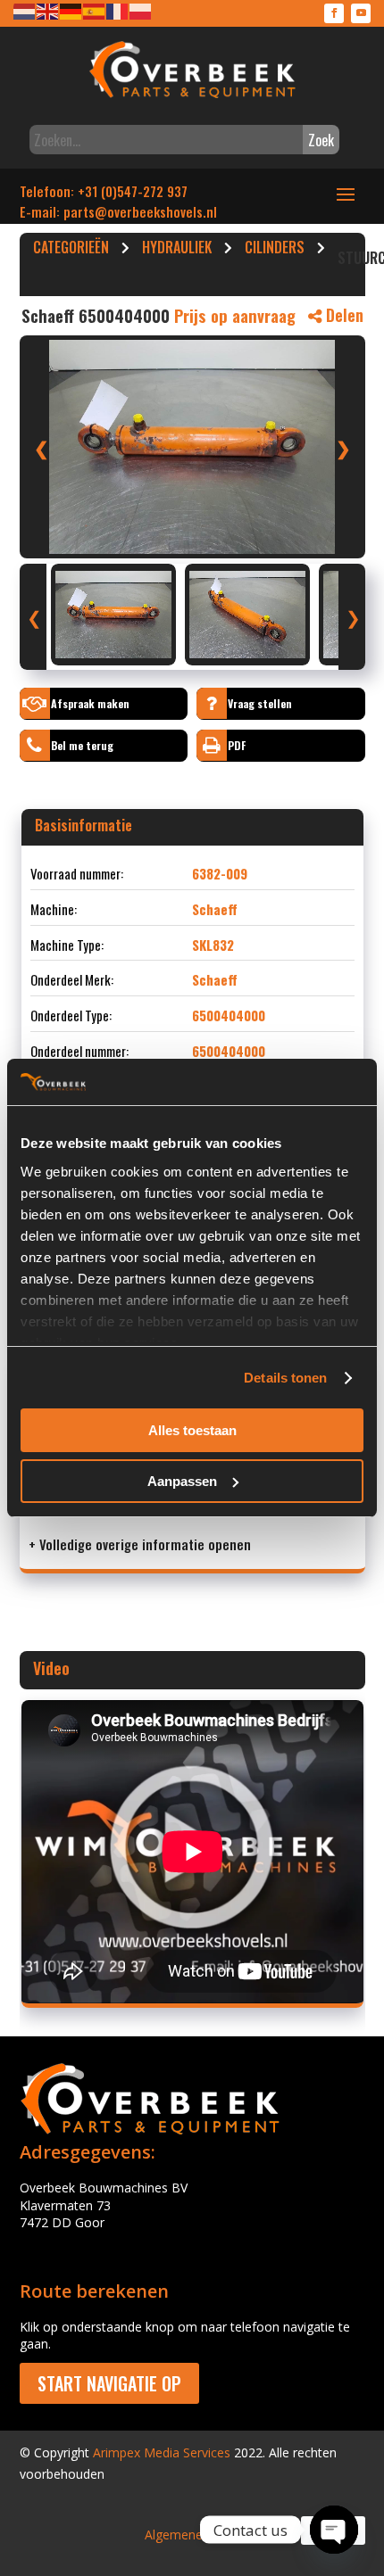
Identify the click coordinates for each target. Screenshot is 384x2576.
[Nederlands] (25, 10)
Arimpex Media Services (162, 2452)
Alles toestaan (192, 1430)
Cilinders (275, 250)
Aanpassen (182, 1481)
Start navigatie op (109, 2383)
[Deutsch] (71, 10)
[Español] (95, 10)
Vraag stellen (260, 703)
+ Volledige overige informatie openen (140, 1544)
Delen (342, 315)
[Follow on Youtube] (361, 13)
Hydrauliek (177, 250)
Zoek (321, 140)
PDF (237, 745)
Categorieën (71, 250)
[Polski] (141, 10)
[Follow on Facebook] (334, 13)
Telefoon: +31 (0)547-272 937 (104, 191)
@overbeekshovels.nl (156, 211)
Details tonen (285, 1378)
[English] (48, 10)
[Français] (118, 10)
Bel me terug (82, 745)
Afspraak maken (90, 703)
